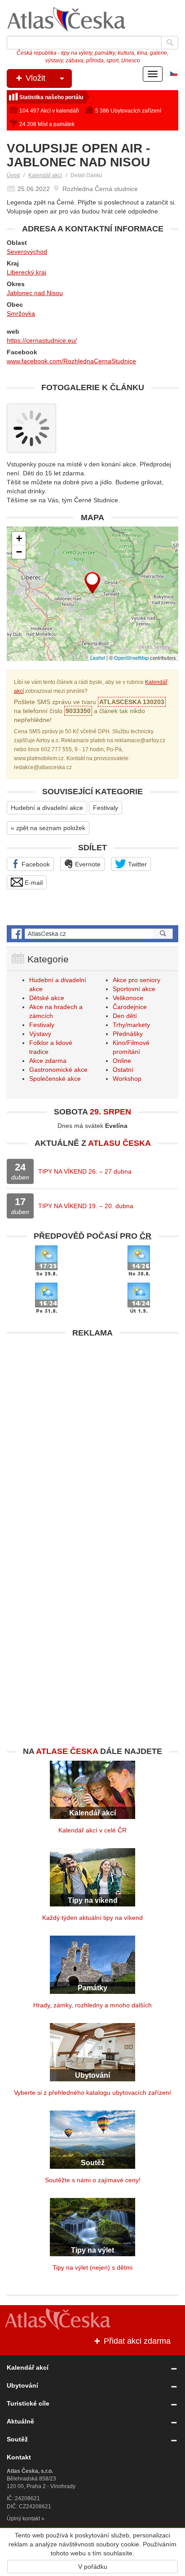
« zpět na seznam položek (48, 828)
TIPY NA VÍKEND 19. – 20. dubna (86, 1206)
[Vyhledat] (170, 43)
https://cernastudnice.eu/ (42, 340)
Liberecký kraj (26, 272)
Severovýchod (27, 252)
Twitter (137, 864)
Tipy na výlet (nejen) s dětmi (92, 2267)
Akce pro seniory (137, 980)
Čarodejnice (130, 1007)
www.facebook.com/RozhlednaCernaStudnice (71, 361)
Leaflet (98, 657)
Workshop (127, 1079)
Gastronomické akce (58, 1070)
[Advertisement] (92, 1434)
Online (122, 1061)
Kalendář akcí (45, 175)
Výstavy (40, 1034)
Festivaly (106, 808)
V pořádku (93, 2567)
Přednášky (128, 1034)
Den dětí (125, 1016)
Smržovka (21, 313)
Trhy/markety (131, 1025)
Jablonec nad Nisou (35, 293)
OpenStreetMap (131, 657)
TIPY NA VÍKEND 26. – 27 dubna (85, 1171)
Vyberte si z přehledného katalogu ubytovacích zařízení (92, 2093)
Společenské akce (55, 1079)
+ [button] (19, 538)
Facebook (35, 864)
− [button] (19, 552)
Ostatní (123, 1070)
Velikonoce (128, 998)
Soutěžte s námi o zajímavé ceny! (93, 2180)
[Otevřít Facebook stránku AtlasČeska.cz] (92, 934)
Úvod (13, 175)
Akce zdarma (48, 1061)
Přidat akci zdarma (136, 2341)
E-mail (33, 883)
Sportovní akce (134, 989)
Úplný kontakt (23, 2519)
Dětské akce (47, 998)
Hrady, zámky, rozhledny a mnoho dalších (92, 2005)
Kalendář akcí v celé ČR (92, 1830)
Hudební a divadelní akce (47, 808)
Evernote (87, 864)
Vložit (34, 78)
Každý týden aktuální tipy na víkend (92, 1918)
